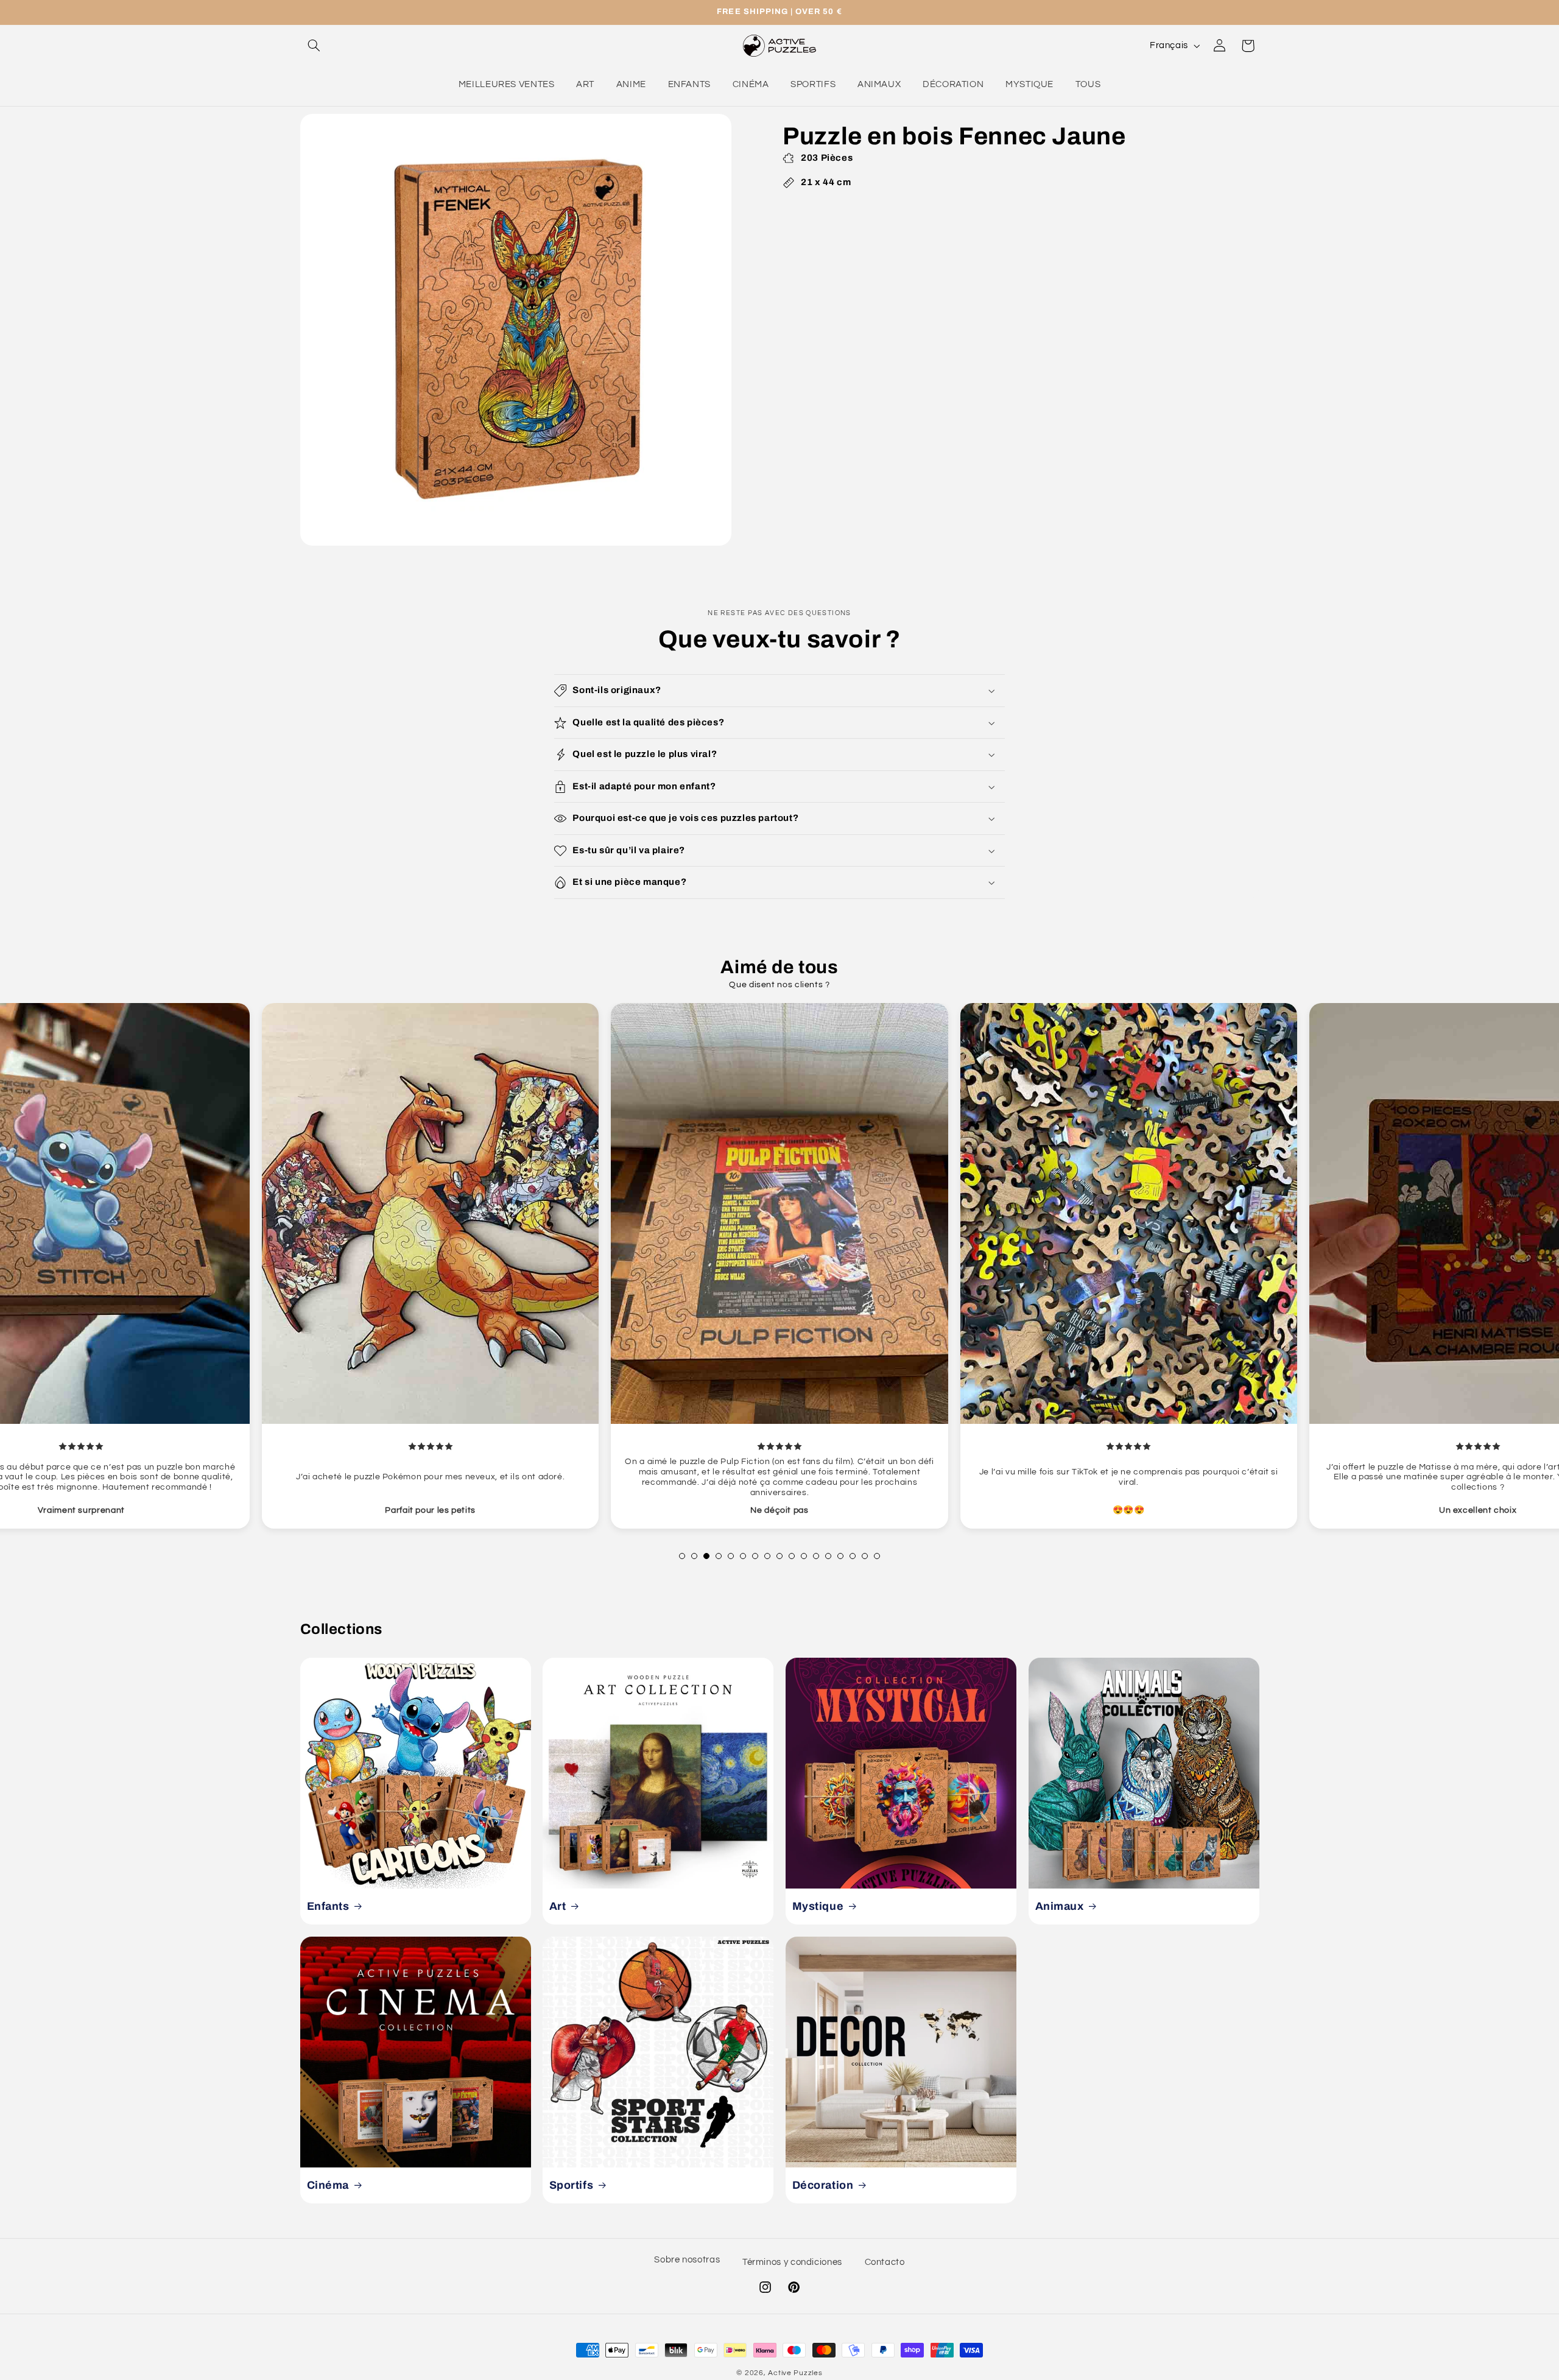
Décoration (823, 2185)
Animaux (1059, 1906)
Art (558, 1906)
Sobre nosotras (687, 2260)
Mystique (818, 1906)
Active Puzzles (795, 2373)
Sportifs (572, 2185)
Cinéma (328, 2185)
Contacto (885, 2262)
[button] (314, 46)
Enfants (328, 1906)
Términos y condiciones (792, 2262)
